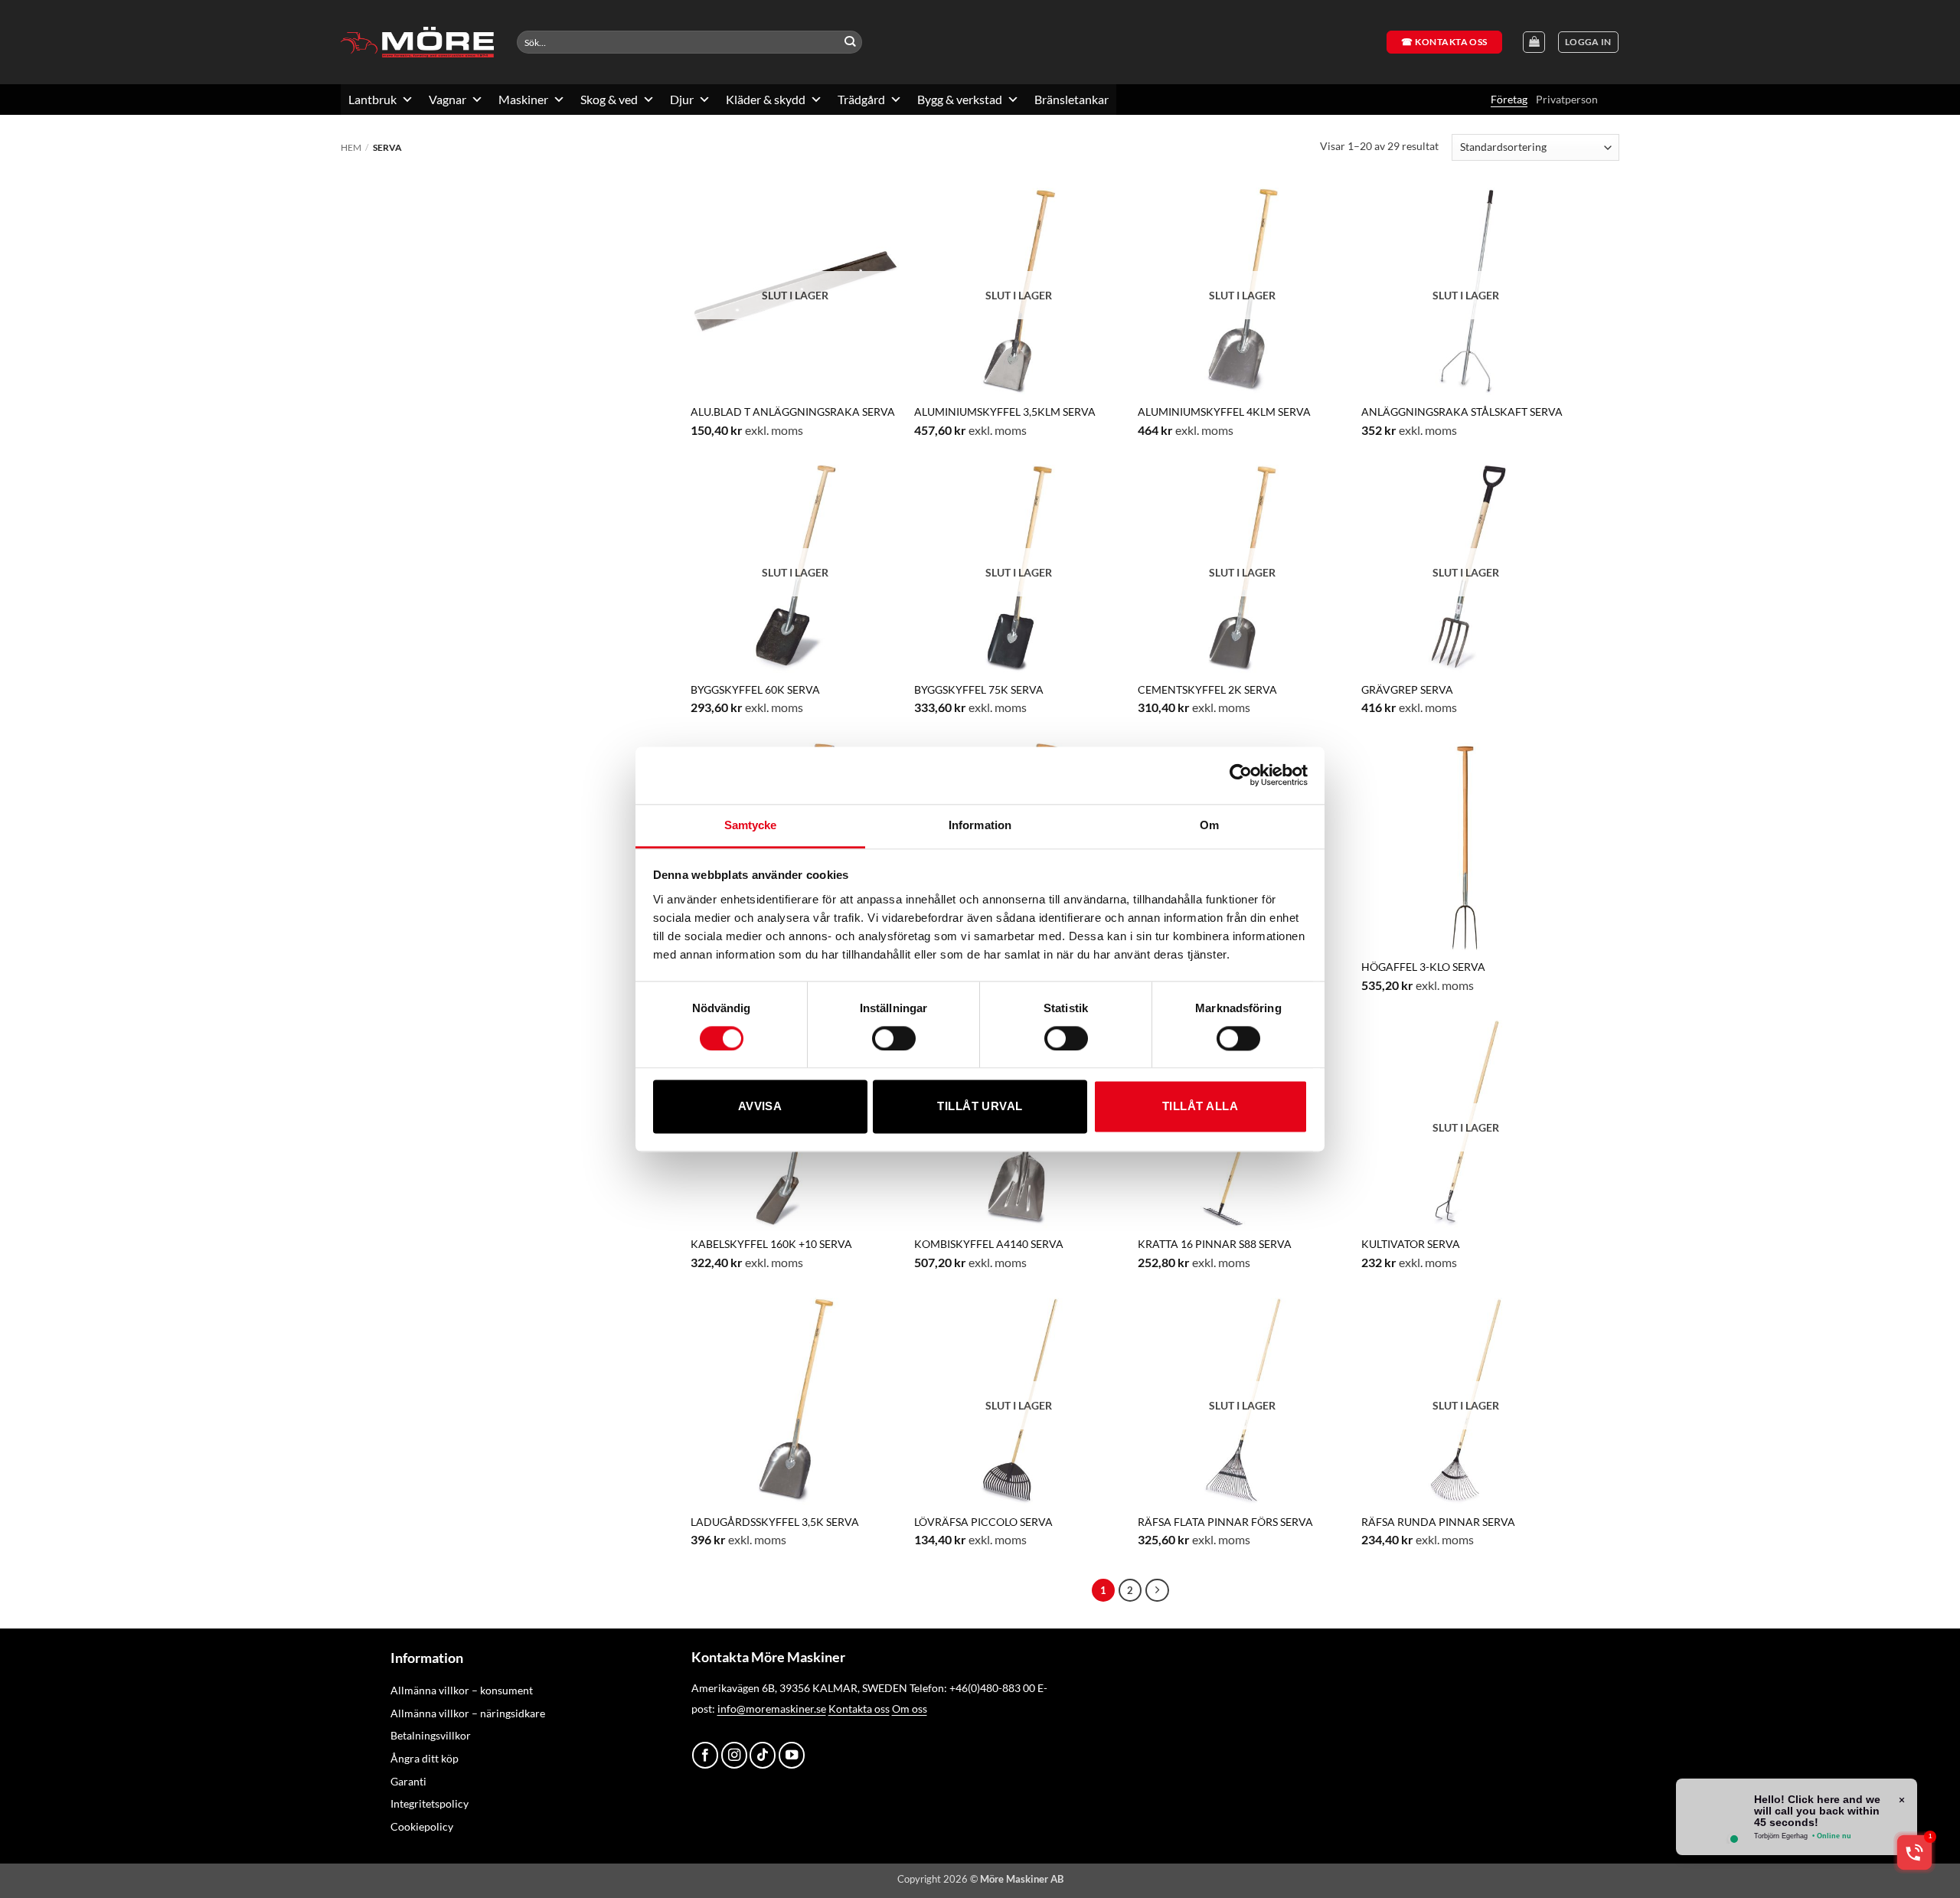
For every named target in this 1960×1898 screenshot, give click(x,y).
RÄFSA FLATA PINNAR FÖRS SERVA (1225, 1522)
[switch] (894, 1038)
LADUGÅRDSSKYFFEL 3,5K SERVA (775, 1522)
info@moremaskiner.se (772, 1709)
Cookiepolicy (422, 1826)
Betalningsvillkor (431, 1735)
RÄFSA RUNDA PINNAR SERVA (1438, 1522)
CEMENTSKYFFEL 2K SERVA (1207, 689)
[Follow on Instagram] (734, 1755)
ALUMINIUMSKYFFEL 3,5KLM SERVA (1005, 412)
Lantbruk (372, 99)
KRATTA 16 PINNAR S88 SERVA (1215, 1244)
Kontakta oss (859, 1709)
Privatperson (1567, 99)
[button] (1588, 42)
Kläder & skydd (766, 99)
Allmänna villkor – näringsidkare (468, 1713)
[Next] (1157, 1590)
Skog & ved (609, 99)
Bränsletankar (1071, 99)
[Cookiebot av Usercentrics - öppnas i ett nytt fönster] (1241, 775)
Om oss (910, 1709)
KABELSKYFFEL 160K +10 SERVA (771, 1244)
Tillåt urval (980, 1107)
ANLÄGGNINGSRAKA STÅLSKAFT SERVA (1462, 412)
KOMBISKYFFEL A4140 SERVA (989, 1244)
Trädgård (861, 99)
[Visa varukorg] (1534, 42)
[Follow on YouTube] (792, 1755)
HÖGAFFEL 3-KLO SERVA (1423, 967)
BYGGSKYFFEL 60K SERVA (755, 689)
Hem (351, 147)
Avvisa (760, 1107)
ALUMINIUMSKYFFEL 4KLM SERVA (1224, 412)
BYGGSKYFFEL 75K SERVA (979, 689)
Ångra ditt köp (425, 1758)
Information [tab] (980, 825)
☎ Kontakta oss (1444, 42)
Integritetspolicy (430, 1803)
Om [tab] (1209, 825)
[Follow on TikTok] (763, 1755)
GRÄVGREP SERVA (1407, 689)
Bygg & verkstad (960, 99)
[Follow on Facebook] (705, 1755)
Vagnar (448, 99)
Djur (682, 99)
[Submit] (850, 42)
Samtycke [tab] (751, 825)
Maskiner (523, 99)
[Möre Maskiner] (417, 42)
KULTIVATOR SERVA (1411, 1244)
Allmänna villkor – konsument (462, 1690)
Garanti (408, 1781)
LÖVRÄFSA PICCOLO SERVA (983, 1522)
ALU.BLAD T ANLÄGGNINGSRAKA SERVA (793, 412)
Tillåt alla (1200, 1107)
